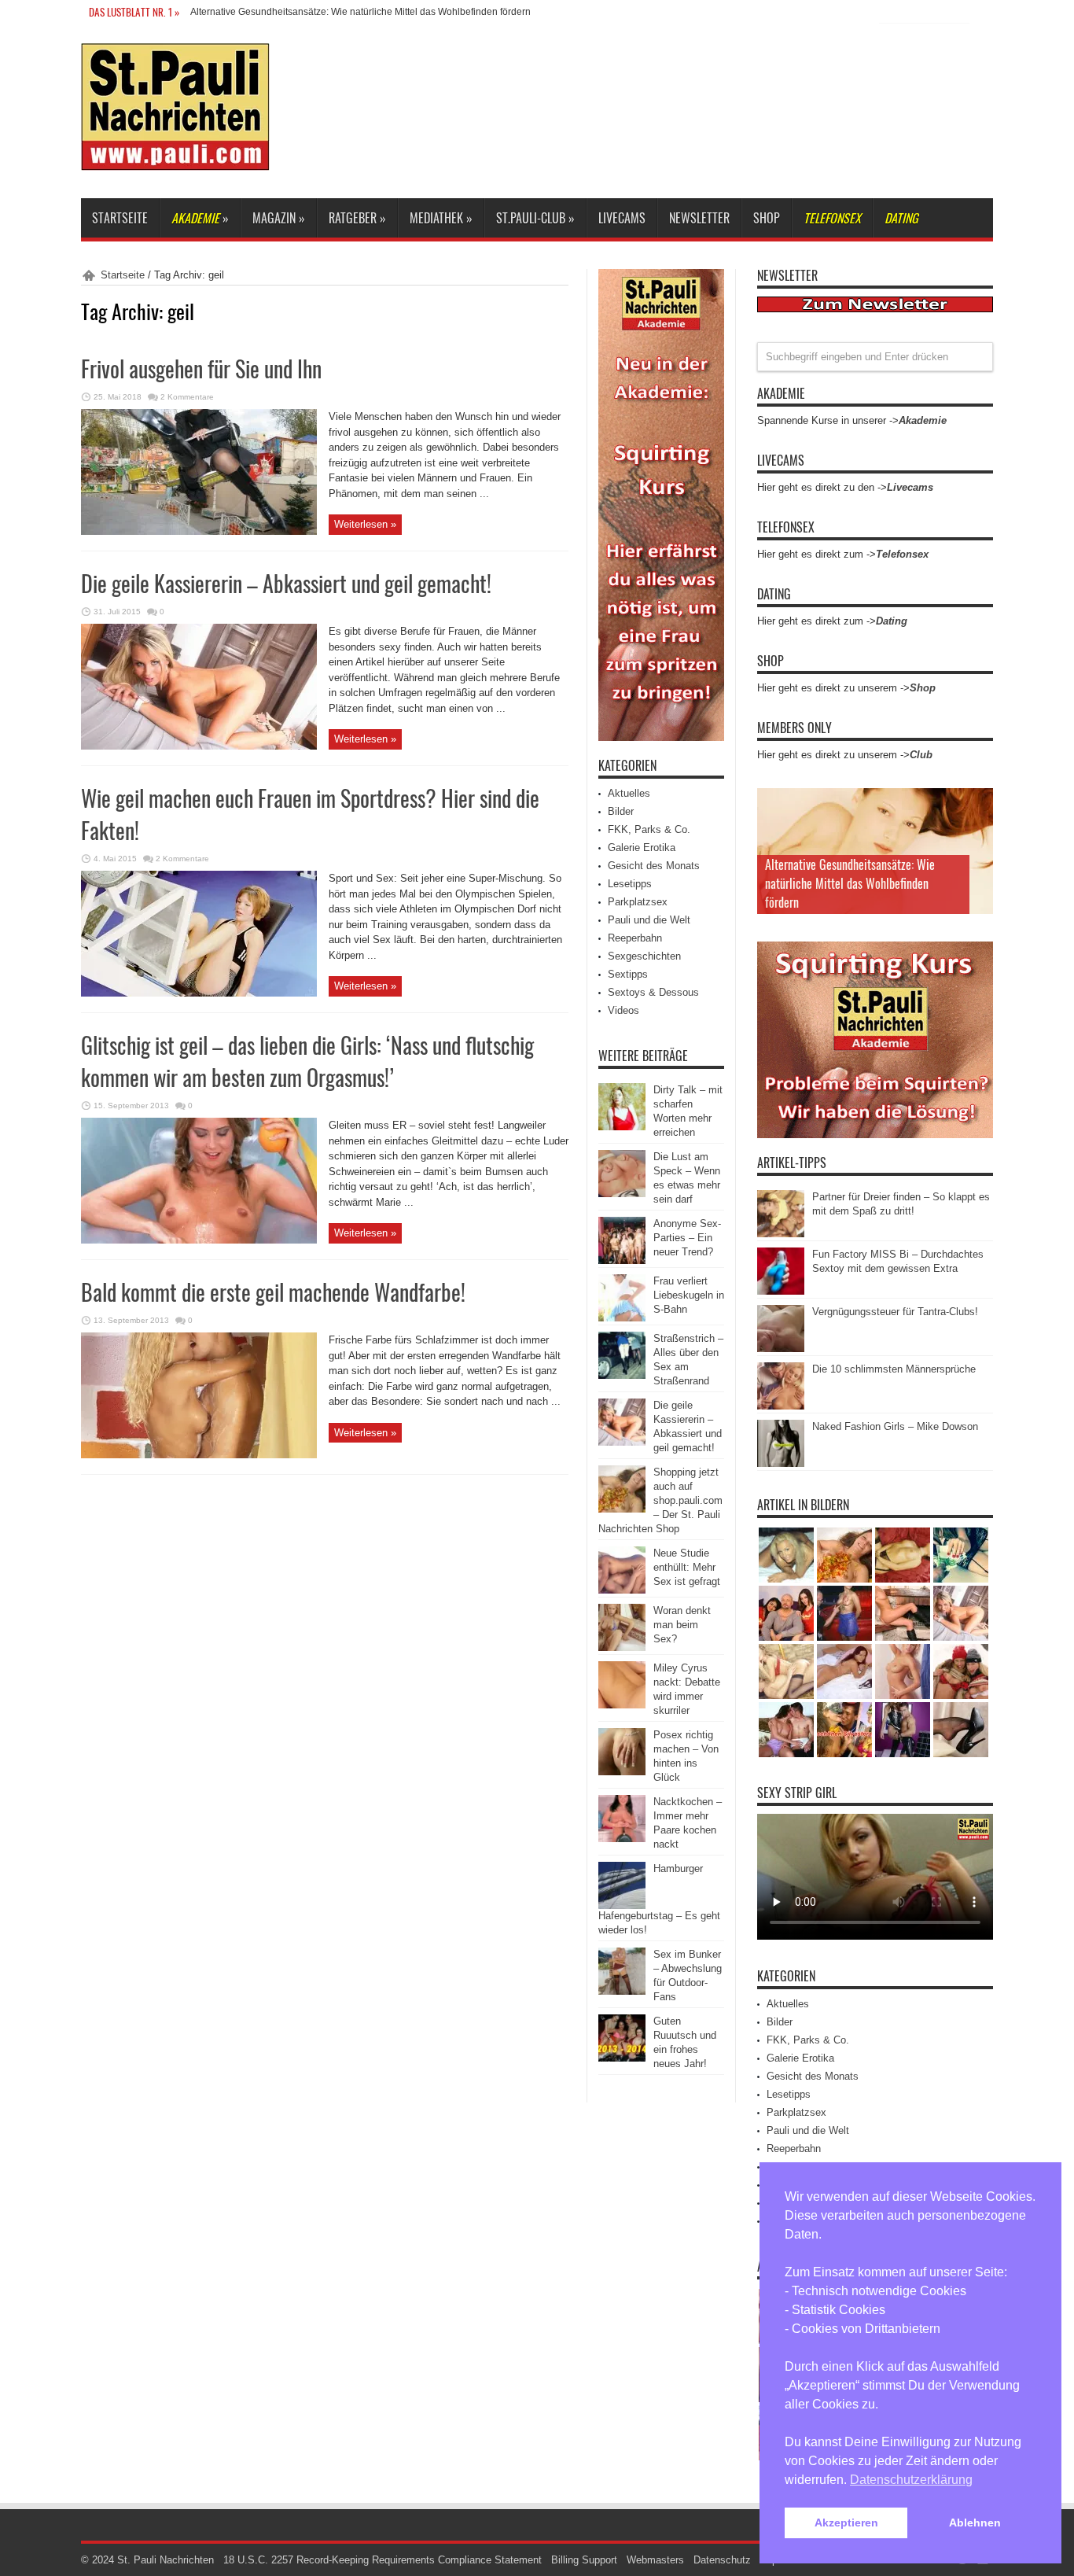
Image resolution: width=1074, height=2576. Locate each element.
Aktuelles (629, 793)
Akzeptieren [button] (846, 2523)
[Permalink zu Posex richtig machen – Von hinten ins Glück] (622, 1772)
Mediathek (441, 218)
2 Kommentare (187, 397)
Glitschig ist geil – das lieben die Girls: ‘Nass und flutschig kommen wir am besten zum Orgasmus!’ (307, 1061)
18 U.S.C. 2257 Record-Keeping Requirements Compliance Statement (383, 2560)
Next (977, 829)
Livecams (622, 218)
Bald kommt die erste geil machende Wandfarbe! (273, 1292)
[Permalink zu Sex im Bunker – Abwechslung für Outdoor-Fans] (622, 1991)
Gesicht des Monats (654, 866)
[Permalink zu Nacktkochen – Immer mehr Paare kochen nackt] (622, 1839)
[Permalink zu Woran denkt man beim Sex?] (622, 1647)
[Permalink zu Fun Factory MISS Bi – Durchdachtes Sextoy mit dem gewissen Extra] (781, 1291)
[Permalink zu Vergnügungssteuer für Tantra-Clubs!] (781, 1349)
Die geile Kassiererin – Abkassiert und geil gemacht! (286, 583)
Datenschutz (722, 2560)
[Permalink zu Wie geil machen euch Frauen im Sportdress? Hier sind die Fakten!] (199, 993)
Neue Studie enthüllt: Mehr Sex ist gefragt (687, 1567)
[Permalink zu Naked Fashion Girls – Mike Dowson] (781, 1463)
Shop (767, 218)
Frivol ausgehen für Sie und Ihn (201, 369)
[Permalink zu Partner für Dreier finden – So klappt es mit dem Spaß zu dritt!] (781, 1234)
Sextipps (628, 974)
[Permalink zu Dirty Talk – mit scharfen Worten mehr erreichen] (622, 1127)
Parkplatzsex (638, 902)
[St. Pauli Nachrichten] (175, 159)
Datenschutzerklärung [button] (911, 2480)
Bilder (621, 811)
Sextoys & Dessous (653, 992)
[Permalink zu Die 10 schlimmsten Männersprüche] (781, 1406)
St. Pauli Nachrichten (166, 2560)
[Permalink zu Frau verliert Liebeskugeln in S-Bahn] (622, 1318)
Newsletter (699, 218)
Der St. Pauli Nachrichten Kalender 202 (274, 12)
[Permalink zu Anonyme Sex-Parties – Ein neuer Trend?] (622, 1260)
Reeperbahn (635, 938)
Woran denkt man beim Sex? (682, 1625)
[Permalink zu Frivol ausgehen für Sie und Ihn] (199, 531)
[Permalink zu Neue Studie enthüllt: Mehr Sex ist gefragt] (622, 1590)
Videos (623, 1010)
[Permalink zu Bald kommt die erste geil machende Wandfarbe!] (199, 1455)
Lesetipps (630, 884)
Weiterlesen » (365, 524)
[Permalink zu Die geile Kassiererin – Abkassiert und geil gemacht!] (199, 746)
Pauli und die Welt (649, 920)
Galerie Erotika (642, 848)
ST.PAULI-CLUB (535, 218)
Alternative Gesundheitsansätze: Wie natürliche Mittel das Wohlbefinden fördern (850, 883)
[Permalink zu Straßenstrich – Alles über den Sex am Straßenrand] (622, 1375)
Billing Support (584, 2560)
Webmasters (655, 2560)
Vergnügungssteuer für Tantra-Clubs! (895, 1312)
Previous (977, 804)
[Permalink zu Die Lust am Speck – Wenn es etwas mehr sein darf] (622, 1194)
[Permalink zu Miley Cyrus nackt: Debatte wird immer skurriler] (622, 1705)
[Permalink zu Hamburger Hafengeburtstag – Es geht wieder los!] (622, 1905)
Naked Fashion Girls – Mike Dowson (895, 1426)
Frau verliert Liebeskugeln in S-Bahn (689, 1295)
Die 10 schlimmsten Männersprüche (894, 1369)
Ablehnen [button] (975, 2523)
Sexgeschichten (644, 956)
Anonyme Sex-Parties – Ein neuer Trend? (687, 1238)
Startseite (120, 218)
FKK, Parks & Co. (649, 829)
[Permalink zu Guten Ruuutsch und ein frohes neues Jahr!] (622, 2058)
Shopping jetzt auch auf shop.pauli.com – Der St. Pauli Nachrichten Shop (660, 1500)
